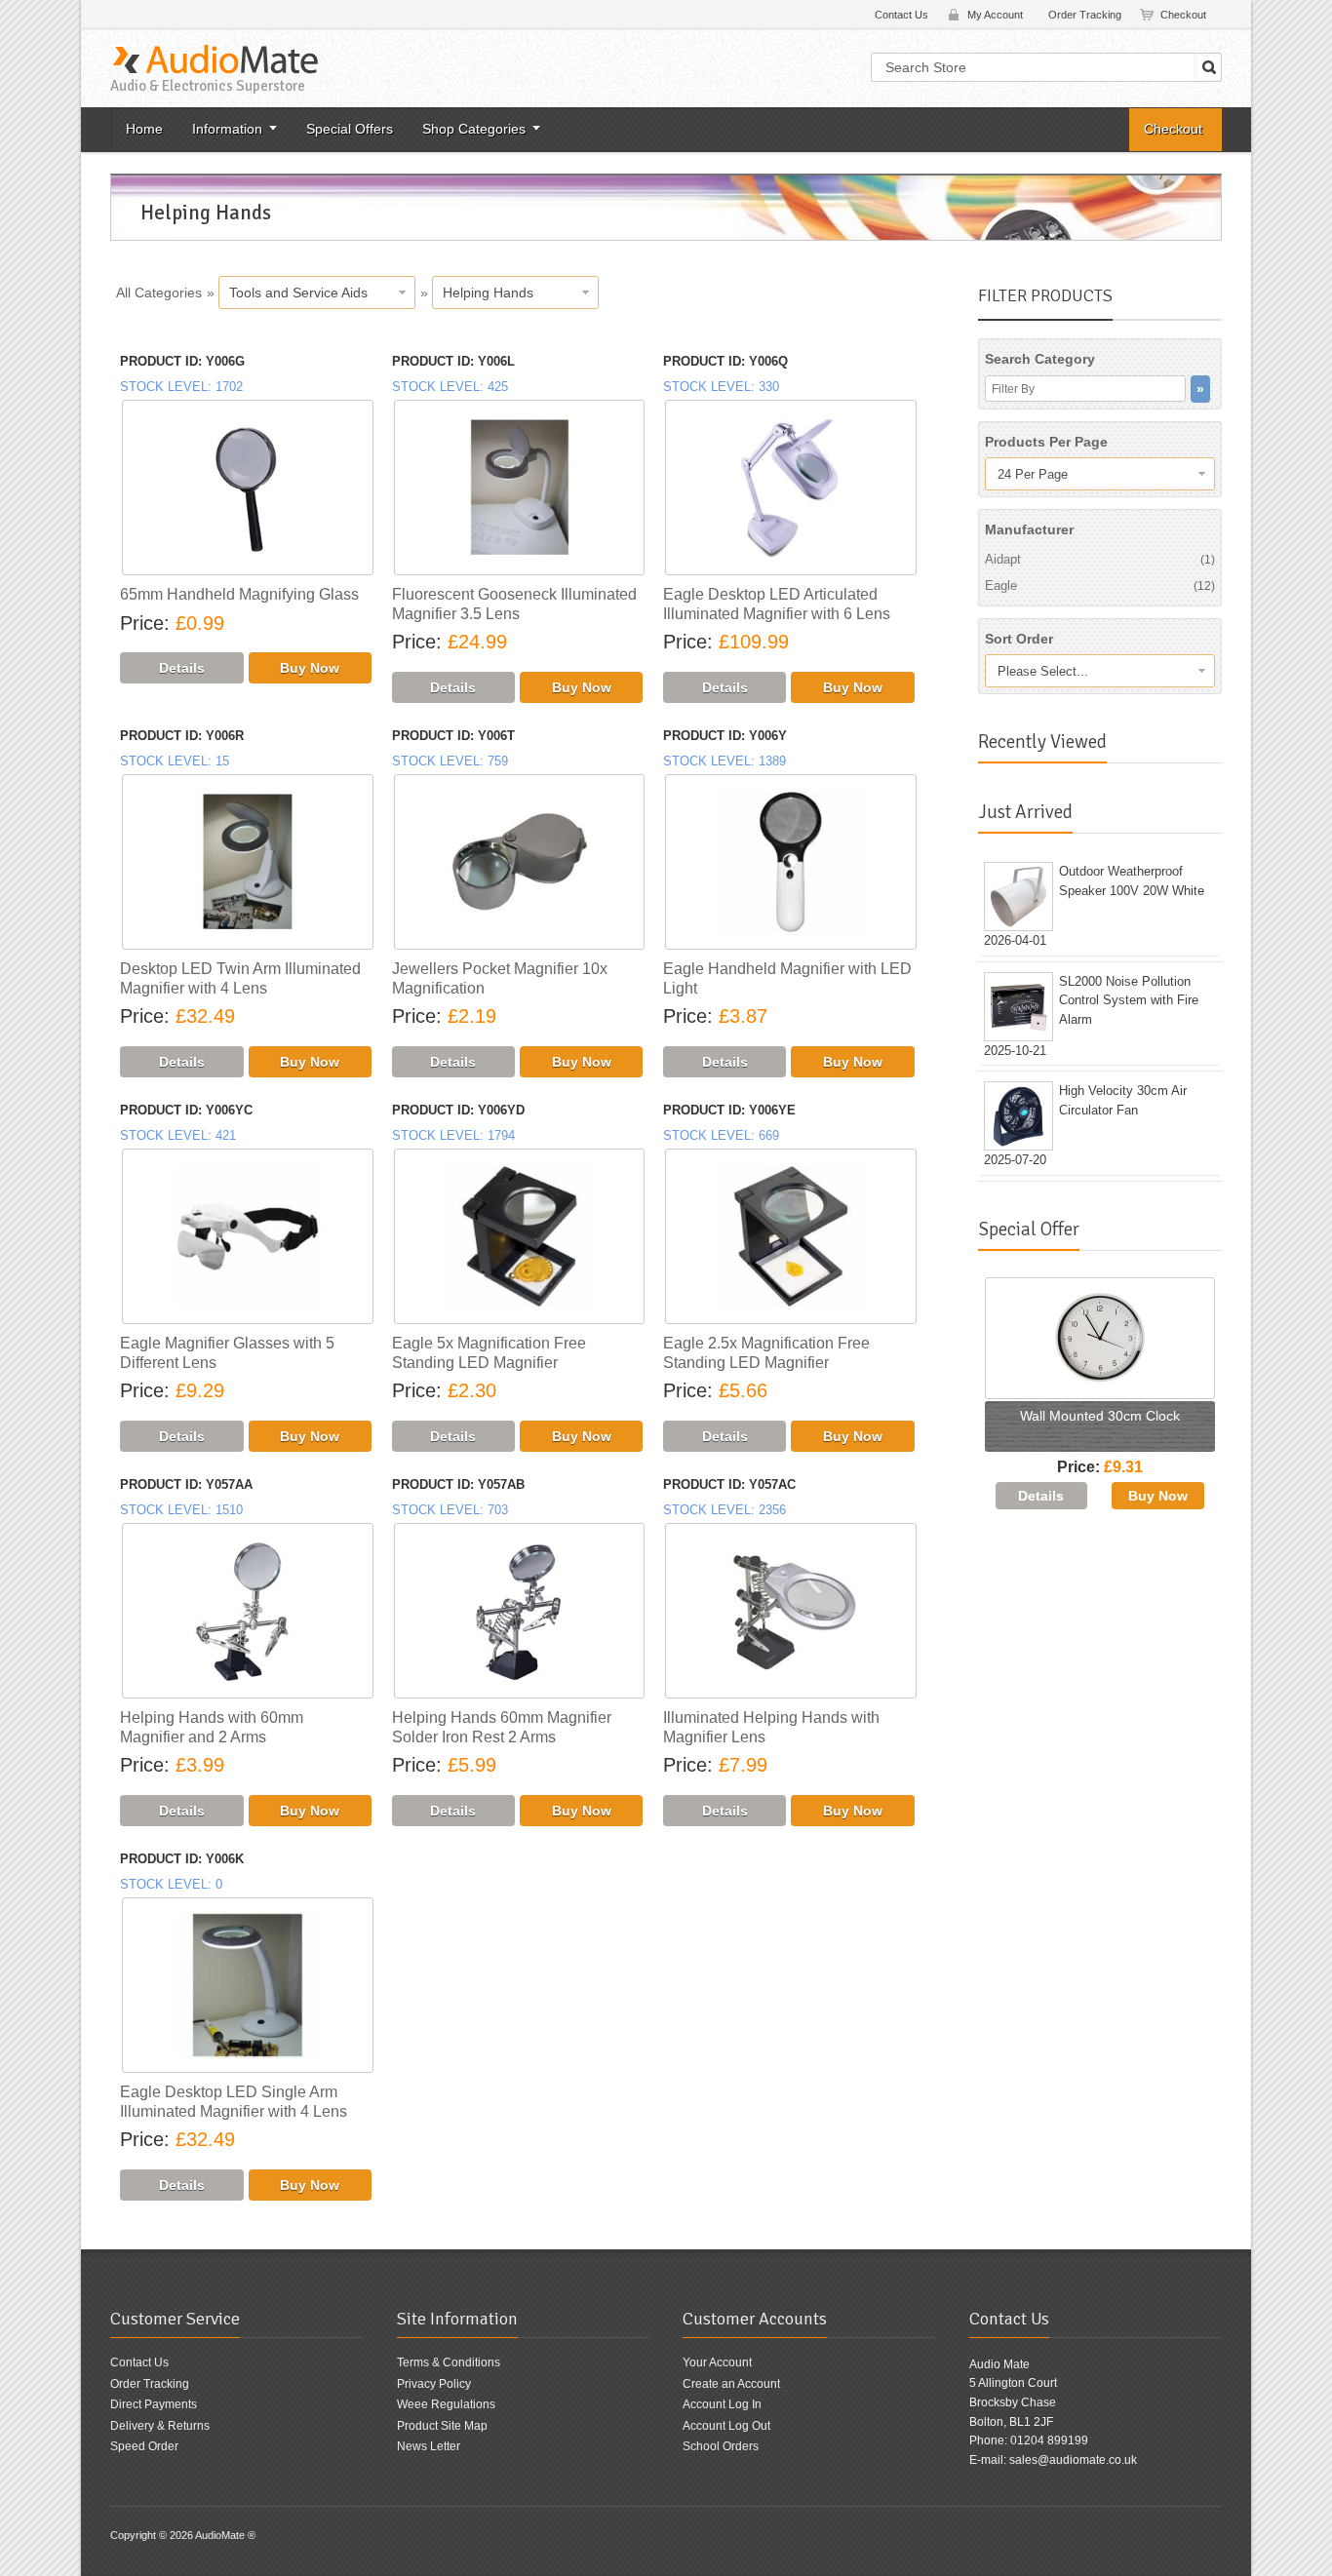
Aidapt (1100, 559)
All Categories (159, 293)
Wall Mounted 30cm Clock (1100, 1416)
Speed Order (144, 2446)
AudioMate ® (225, 2535)
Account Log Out (726, 2426)
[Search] (1209, 67)
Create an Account (731, 2384)
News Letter (429, 2446)
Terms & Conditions (449, 2362)
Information (227, 129)
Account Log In (722, 2404)
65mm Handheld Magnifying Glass (239, 594)
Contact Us (901, 15)
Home (144, 129)
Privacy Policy (434, 2384)
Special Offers (350, 129)
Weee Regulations (446, 2404)
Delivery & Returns (160, 2426)
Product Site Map (442, 2426)
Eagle (1100, 585)
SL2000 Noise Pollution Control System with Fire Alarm (1129, 1000)
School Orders (721, 2446)
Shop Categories (474, 129)
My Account (995, 15)
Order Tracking (1085, 15)
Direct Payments (154, 2404)
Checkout (1183, 15)
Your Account (717, 2362)
